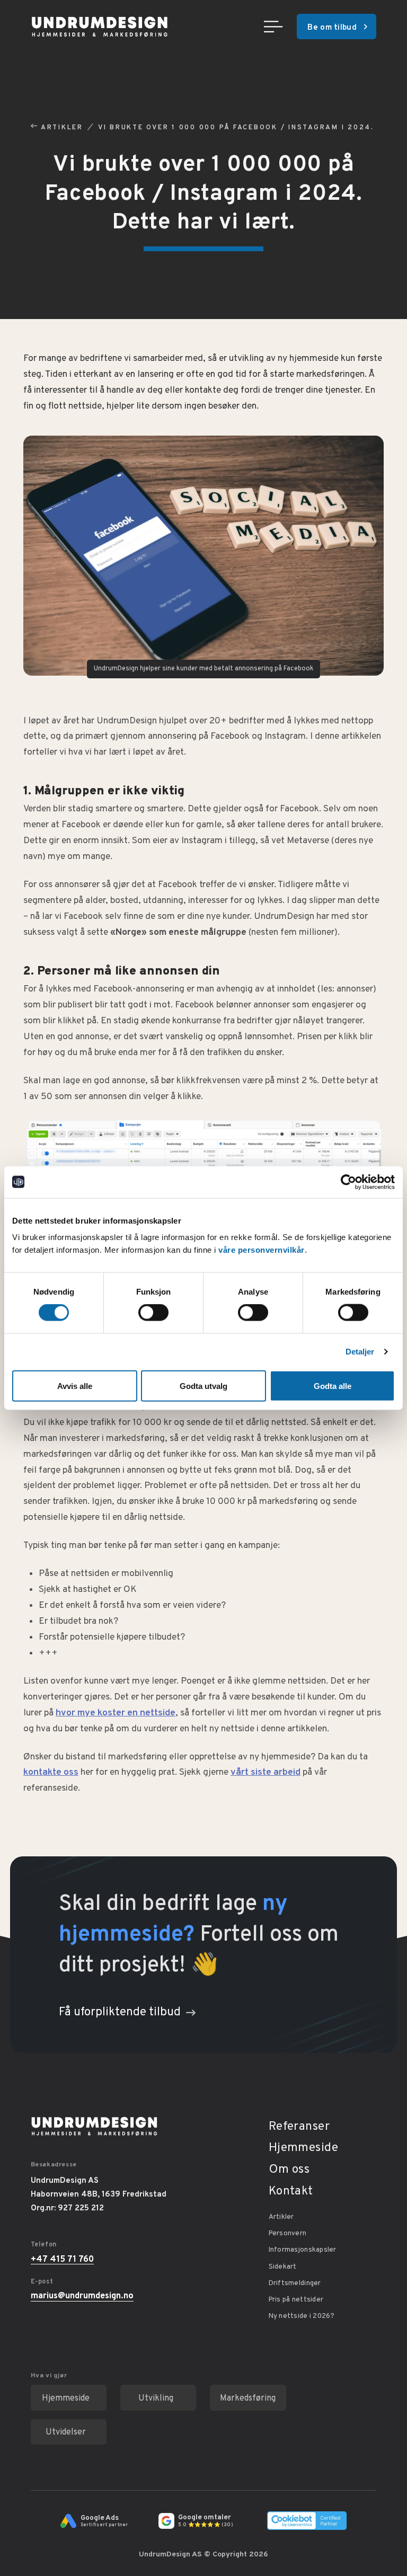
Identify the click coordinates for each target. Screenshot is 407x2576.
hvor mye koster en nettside (116, 1713)
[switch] (153, 1313)
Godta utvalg (203, 1386)
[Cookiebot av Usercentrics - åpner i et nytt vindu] (348, 1182)
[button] (273, 26)
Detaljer (360, 1352)
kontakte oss (51, 1772)
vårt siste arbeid (266, 1772)
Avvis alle (75, 1386)
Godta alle (333, 1386)
